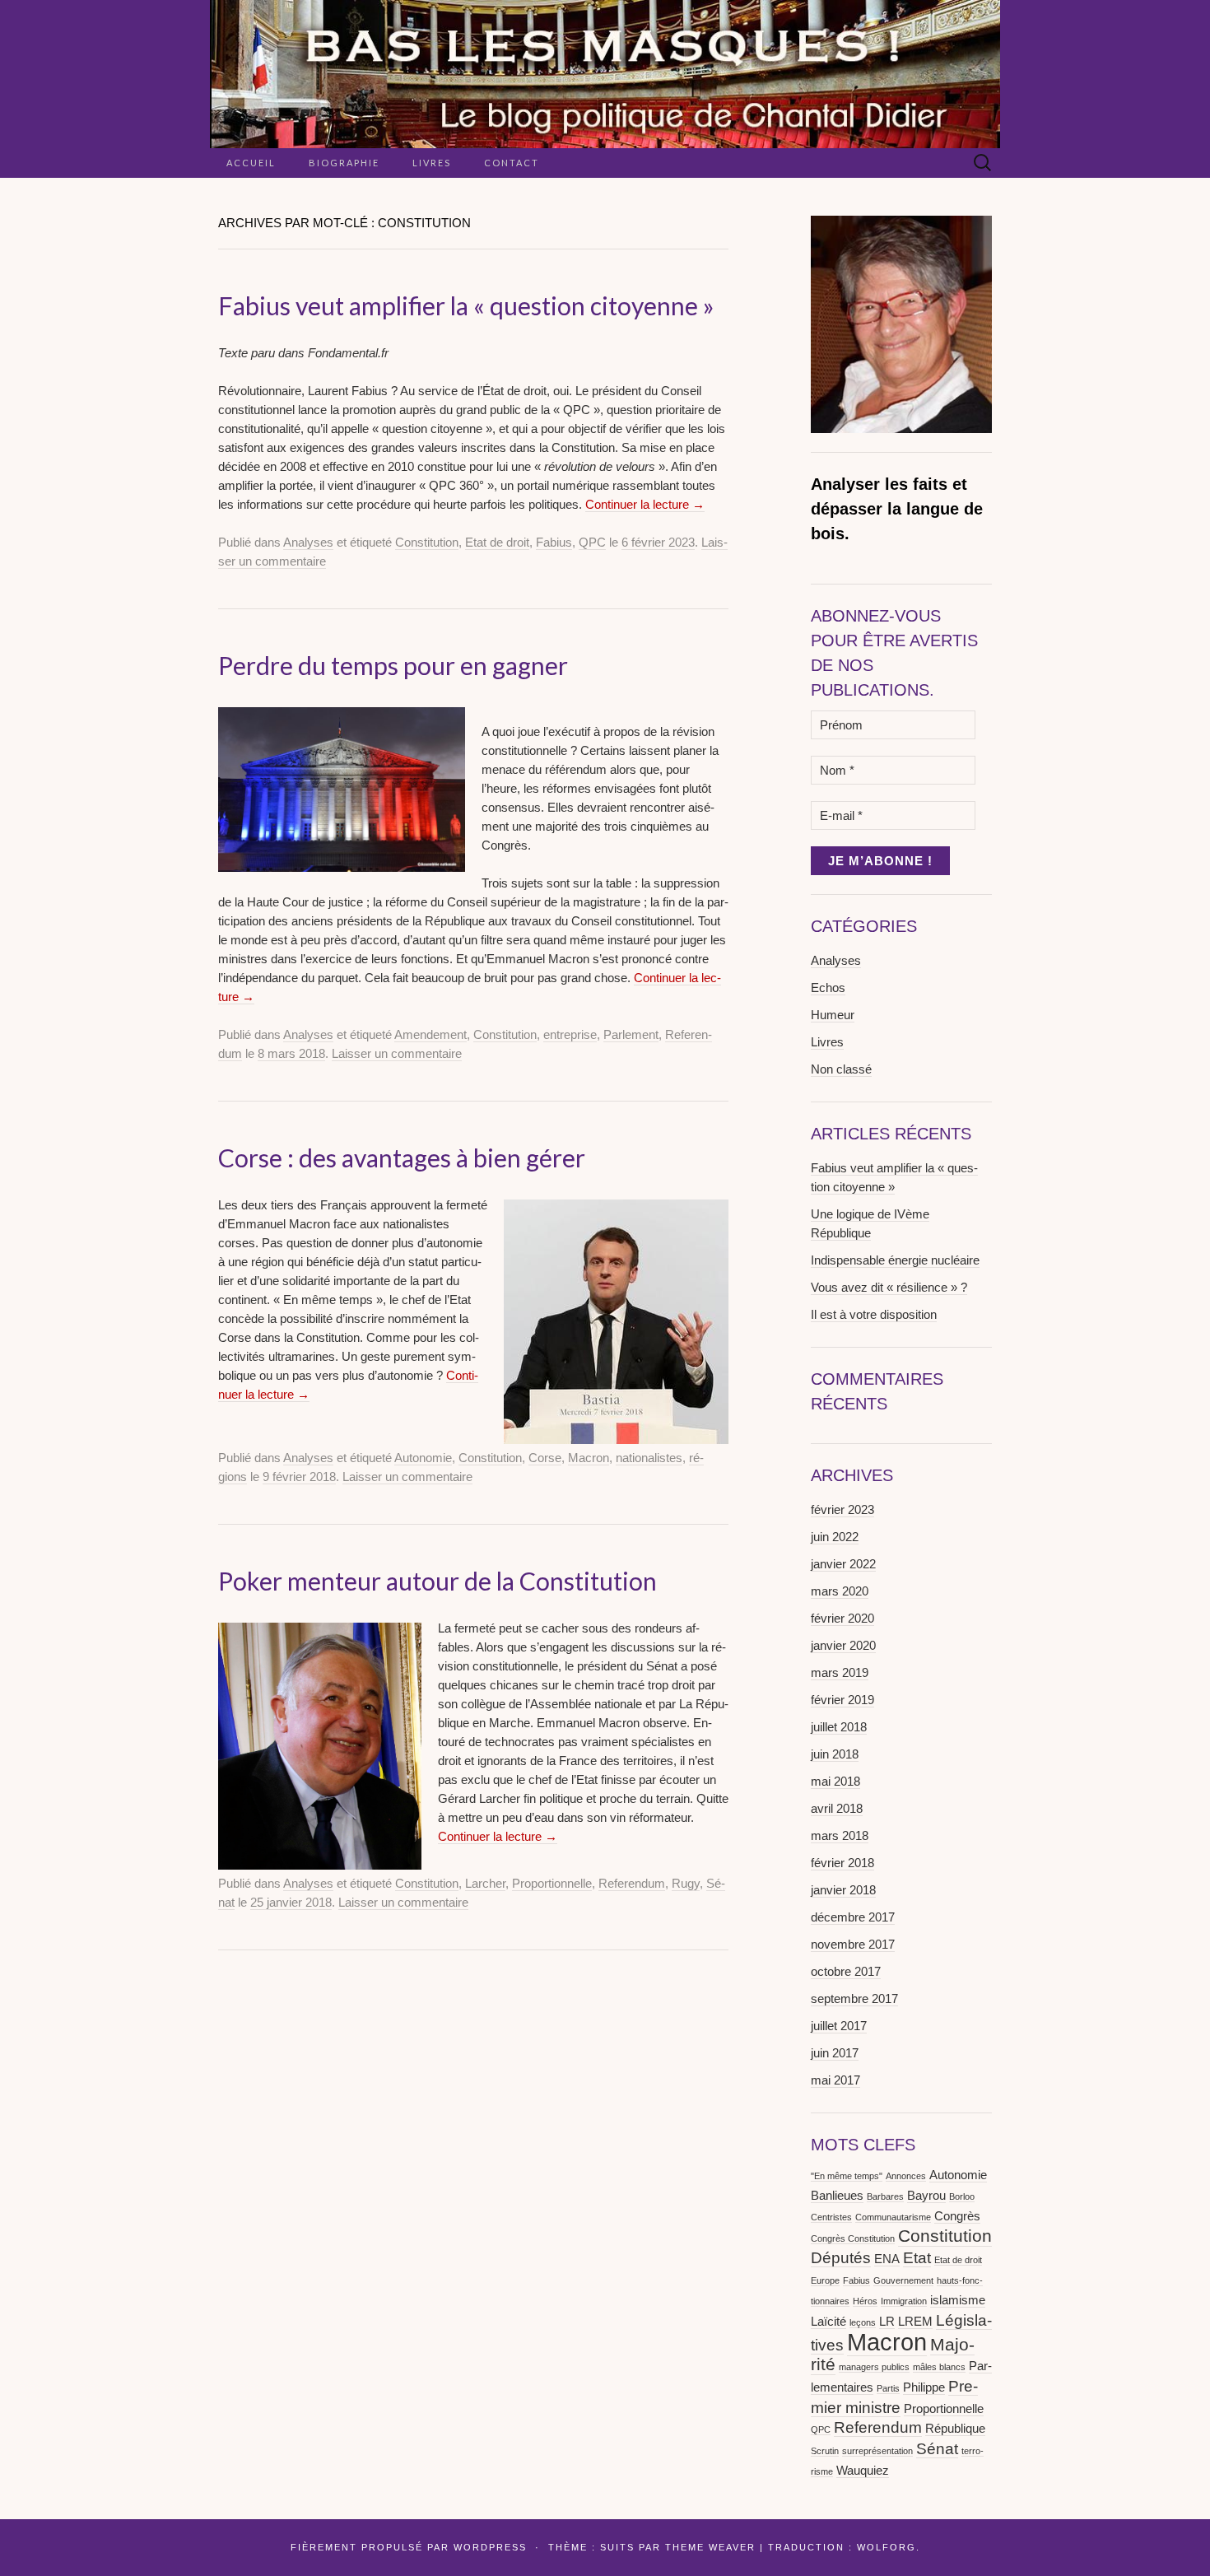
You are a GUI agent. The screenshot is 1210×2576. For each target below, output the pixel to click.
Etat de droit (497, 542)
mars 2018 (840, 1835)
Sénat (937, 2449)
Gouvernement (903, 2280)
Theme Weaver (710, 2547)
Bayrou (926, 2195)
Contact (512, 163)
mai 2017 (835, 2080)
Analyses (308, 542)
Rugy (686, 1883)
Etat (917, 2258)
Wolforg (887, 2547)
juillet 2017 (839, 2026)
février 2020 (842, 1618)
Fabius (554, 542)
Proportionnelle (552, 1883)
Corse (545, 1458)
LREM (915, 2321)
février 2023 (842, 1509)
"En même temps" (847, 2176)
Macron (589, 1458)
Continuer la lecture (645, 504)
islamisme (958, 2300)
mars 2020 (840, 1591)
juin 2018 (835, 1754)
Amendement (430, 1034)
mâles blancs (939, 2367)
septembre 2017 (854, 1998)
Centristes (831, 2217)
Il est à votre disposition (874, 1314)
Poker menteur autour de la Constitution (437, 1581)
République (955, 2428)
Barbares (885, 2196)
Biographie (344, 163)
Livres (432, 163)
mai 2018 (835, 1781)
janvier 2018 (843, 1890)
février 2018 (842, 1863)
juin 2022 (835, 1537)
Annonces (906, 2176)
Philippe (924, 2387)
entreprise (570, 1034)
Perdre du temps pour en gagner (393, 665)
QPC (592, 542)
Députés (841, 2258)
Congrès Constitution (853, 2238)
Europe (825, 2280)
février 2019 (842, 1700)
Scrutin (825, 2451)
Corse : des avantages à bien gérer (402, 1158)
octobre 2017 (846, 1971)
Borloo (962, 2196)
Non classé (841, 1069)
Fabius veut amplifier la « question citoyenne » (466, 305)
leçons (863, 2322)
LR (887, 2321)
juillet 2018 (839, 1727)
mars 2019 (840, 1672)
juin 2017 (835, 2053)
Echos (828, 988)
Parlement (631, 1034)
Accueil (251, 163)
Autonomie (423, 1458)
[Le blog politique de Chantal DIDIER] (605, 74)
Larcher (485, 1883)
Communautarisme (893, 2217)
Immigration (904, 2301)
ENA (887, 2259)
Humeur (833, 1015)
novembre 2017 (853, 1944)
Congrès (957, 2216)
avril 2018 (837, 1808)
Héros (865, 2301)
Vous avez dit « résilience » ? (889, 1287)
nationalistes (649, 1458)
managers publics (874, 2367)
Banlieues (837, 2195)
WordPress (490, 2547)
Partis (888, 2388)
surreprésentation (877, 2451)
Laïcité (828, 2321)
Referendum (632, 1883)
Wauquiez (863, 2470)
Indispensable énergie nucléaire (895, 1260)
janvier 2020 (843, 1645)
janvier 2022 (843, 1564)
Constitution (427, 542)
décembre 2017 (853, 1917)
